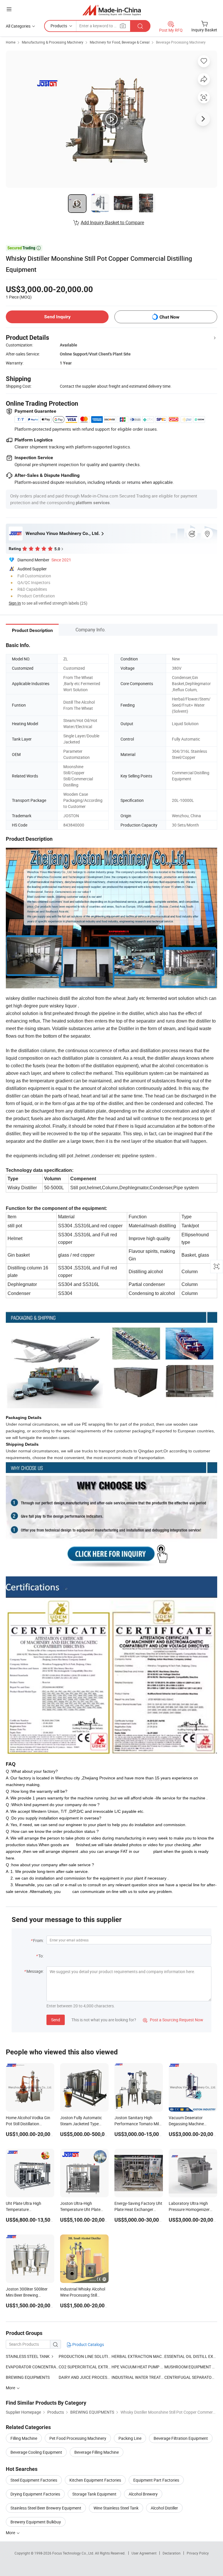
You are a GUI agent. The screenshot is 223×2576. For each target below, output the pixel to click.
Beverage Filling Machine (97, 2452)
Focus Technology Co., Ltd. (74, 2553)
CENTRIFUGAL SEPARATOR (189, 2377)
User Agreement (144, 2553)
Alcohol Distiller (164, 2508)
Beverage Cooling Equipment (36, 2452)
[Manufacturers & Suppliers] (112, 10)
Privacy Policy (198, 2553)
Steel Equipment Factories (34, 2480)
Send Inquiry (57, 317)
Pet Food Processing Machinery (78, 2438)
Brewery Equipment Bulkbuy (36, 2522)
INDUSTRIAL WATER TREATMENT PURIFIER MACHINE (138, 2377)
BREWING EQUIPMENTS (28, 2377)
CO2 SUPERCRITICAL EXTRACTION (85, 2367)
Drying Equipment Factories (35, 2494)
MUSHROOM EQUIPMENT (188, 2367)
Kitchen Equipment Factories (95, 2480)
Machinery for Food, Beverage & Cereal (120, 42)
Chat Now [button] (169, 317)
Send (56, 2020)
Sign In (15, 603)
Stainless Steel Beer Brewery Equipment (46, 2508)
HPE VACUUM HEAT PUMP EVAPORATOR (138, 2367)
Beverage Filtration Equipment (181, 2438)
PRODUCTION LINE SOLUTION (85, 2356)
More (11, 2533)
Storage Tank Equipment (94, 2494)
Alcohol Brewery (143, 2494)
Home (11, 42)
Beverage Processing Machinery (181, 42)
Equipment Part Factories (156, 2480)
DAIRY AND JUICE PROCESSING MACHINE (97, 2377)
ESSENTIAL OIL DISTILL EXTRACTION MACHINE (191, 2356)
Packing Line (130, 2438)
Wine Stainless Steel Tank (116, 2508)
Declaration (172, 2553)
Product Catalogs (88, 2344)
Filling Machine (24, 2438)
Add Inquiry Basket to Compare (112, 222)
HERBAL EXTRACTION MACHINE (138, 2356)
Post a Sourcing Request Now (173, 2020)
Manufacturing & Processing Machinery (53, 42)
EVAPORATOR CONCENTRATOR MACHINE (32, 2367)
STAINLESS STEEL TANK (28, 2356)
